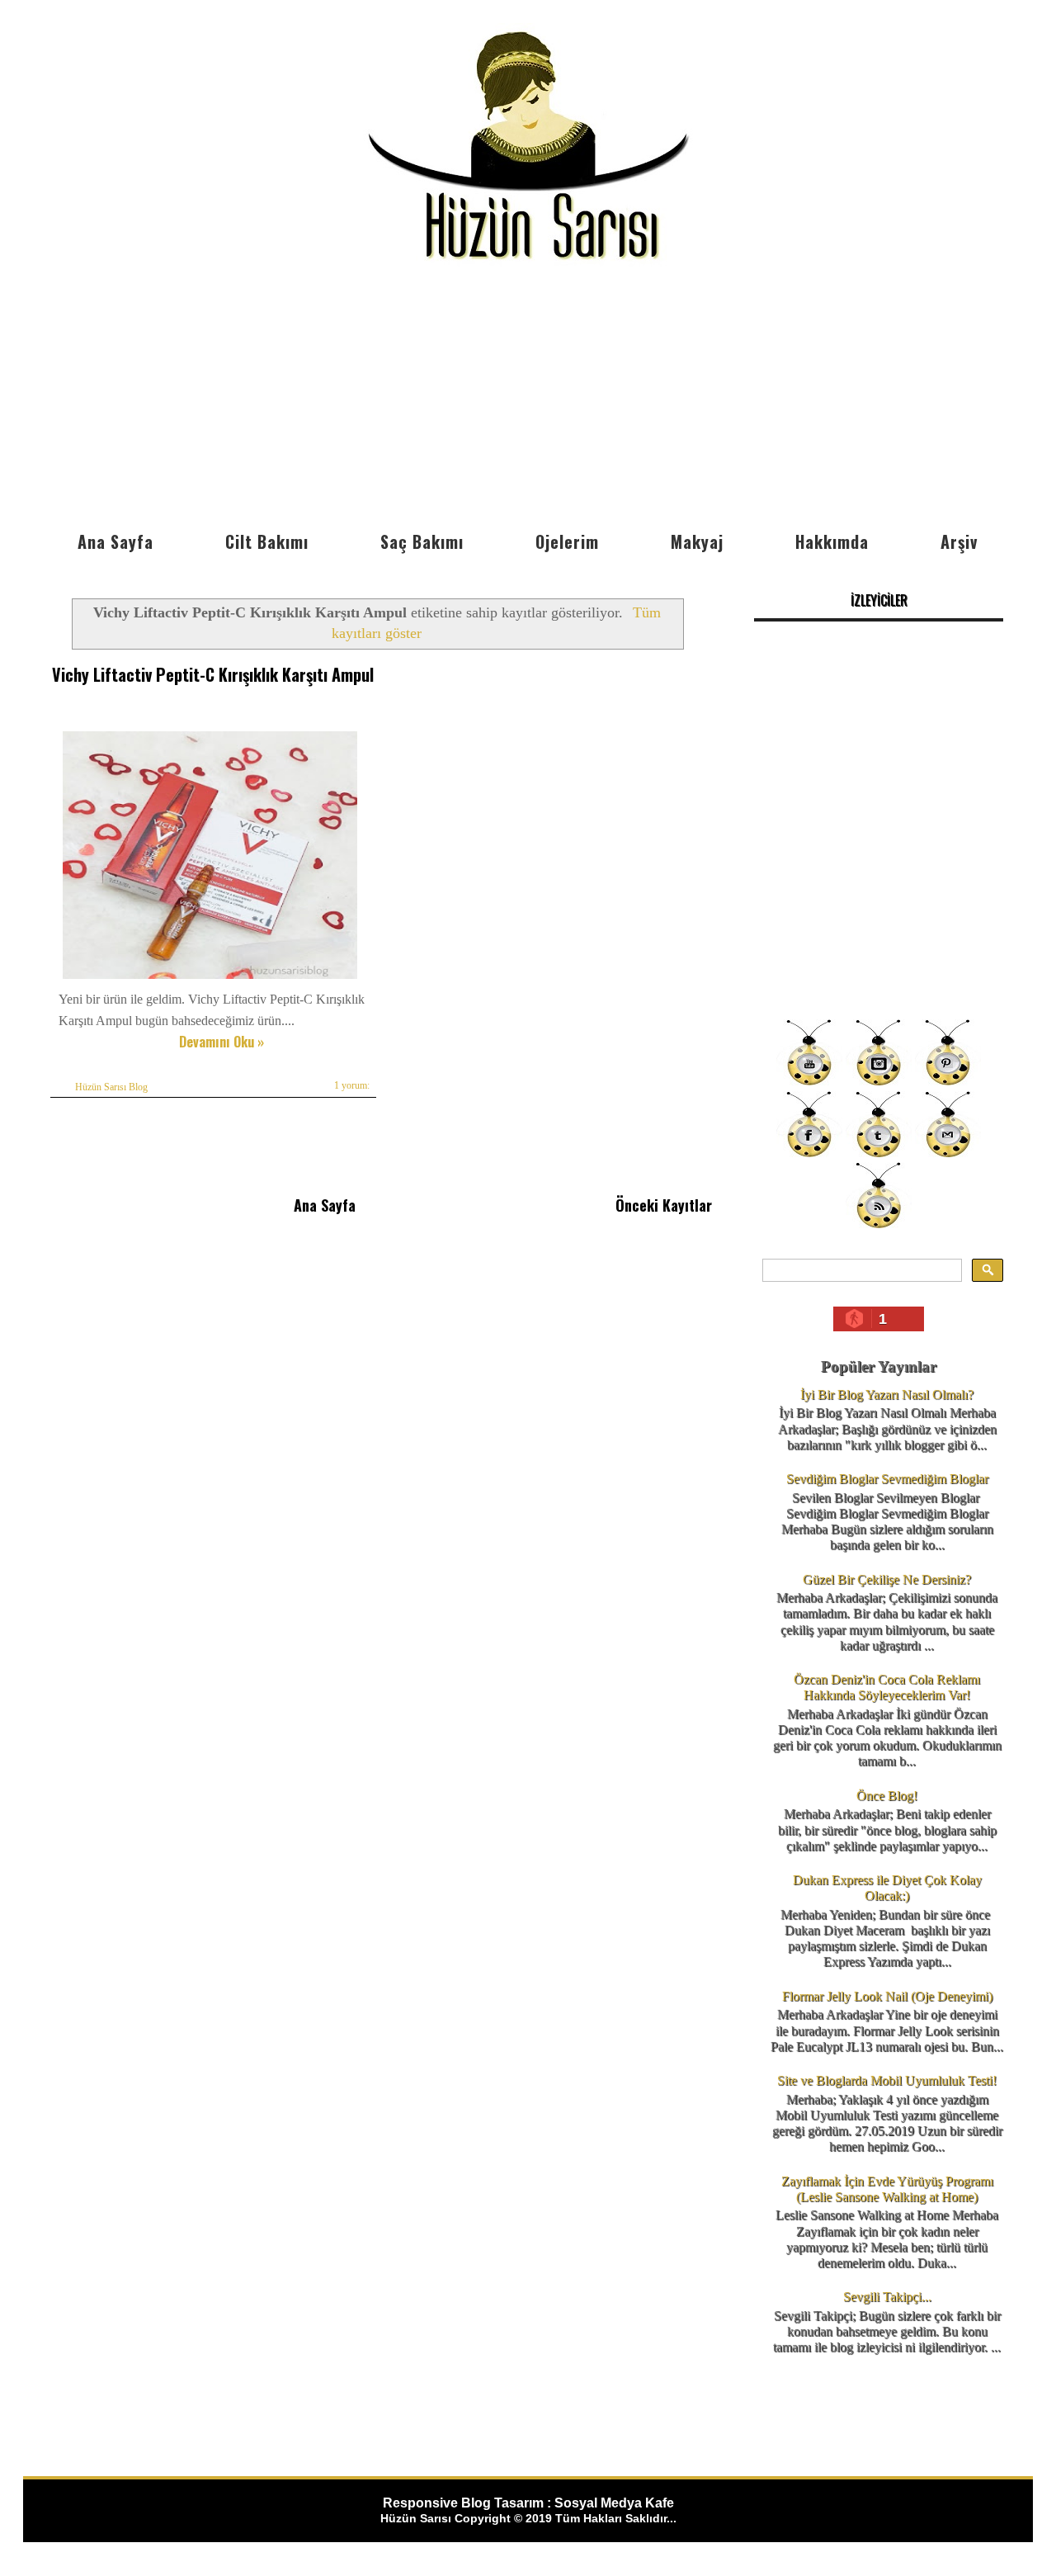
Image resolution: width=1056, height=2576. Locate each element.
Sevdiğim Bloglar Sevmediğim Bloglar (887, 1479)
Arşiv (959, 541)
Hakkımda (832, 541)
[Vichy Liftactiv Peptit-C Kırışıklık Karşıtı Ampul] (210, 978)
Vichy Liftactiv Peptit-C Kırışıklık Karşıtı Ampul (213, 674)
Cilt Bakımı (267, 541)
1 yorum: (352, 1085)
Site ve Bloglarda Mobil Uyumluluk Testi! (887, 2080)
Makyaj (697, 541)
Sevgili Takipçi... (887, 2297)
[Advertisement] (528, 399)
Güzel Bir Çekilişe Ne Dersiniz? (887, 1579)
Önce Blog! (887, 1796)
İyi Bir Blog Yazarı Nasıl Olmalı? (887, 1394)
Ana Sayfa (115, 541)
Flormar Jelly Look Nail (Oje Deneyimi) (887, 1996)
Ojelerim (567, 541)
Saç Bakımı (422, 541)
